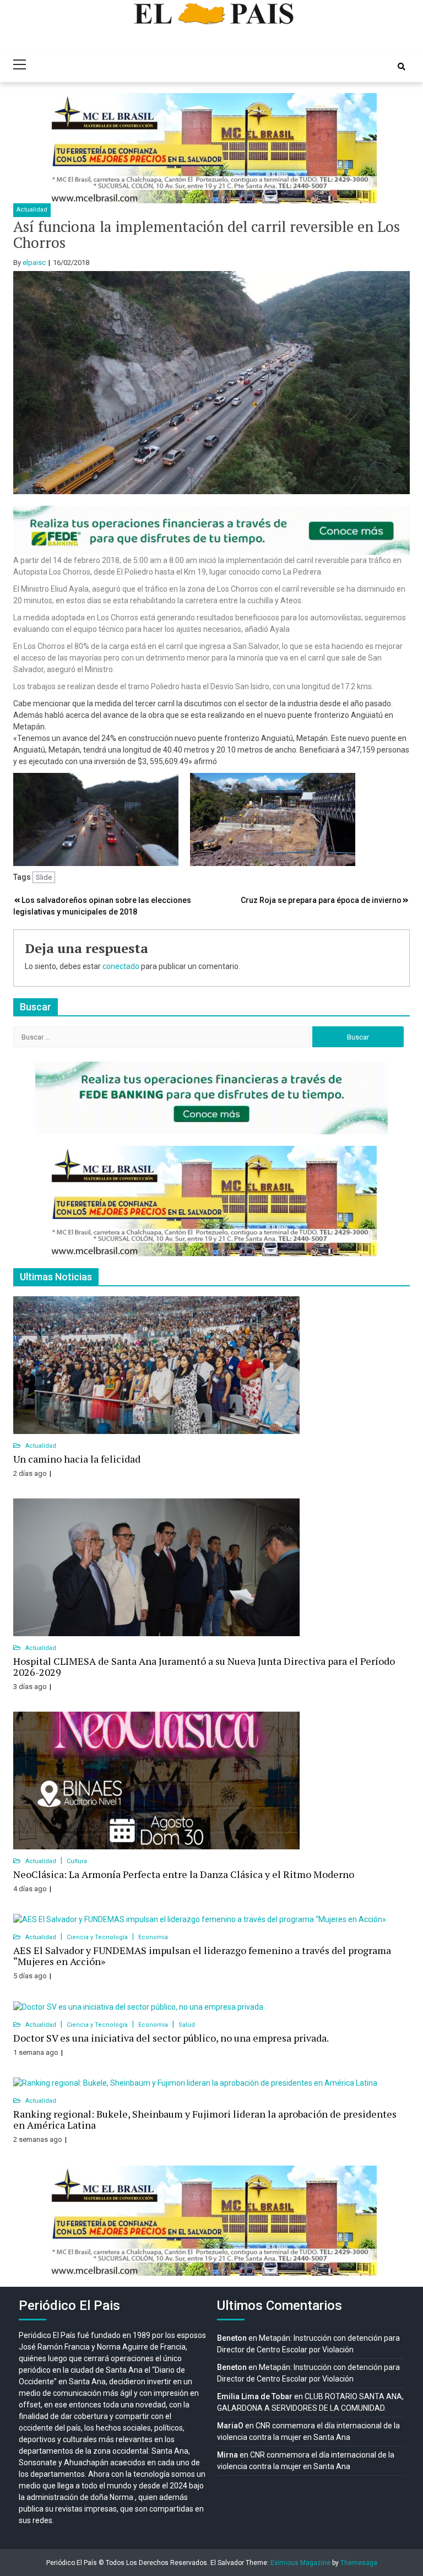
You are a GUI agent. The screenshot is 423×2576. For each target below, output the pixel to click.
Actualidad (32, 210)
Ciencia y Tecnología (98, 1937)
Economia (153, 1937)
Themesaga (359, 2563)
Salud (187, 2025)
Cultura (77, 1861)
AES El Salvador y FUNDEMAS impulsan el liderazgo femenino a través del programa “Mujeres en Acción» (202, 1956)
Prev (61, 148)
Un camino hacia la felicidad (77, 1459)
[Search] (402, 67)
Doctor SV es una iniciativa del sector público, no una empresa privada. (171, 2038)
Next (362, 148)
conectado (121, 966)
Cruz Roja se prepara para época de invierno (321, 900)
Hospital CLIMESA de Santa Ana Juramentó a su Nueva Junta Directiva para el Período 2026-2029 (204, 1666)
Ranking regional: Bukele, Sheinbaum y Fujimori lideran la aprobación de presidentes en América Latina (205, 2119)
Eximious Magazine (300, 2563)
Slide (44, 877)
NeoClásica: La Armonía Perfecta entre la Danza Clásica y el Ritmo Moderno (184, 1874)
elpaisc (34, 263)
